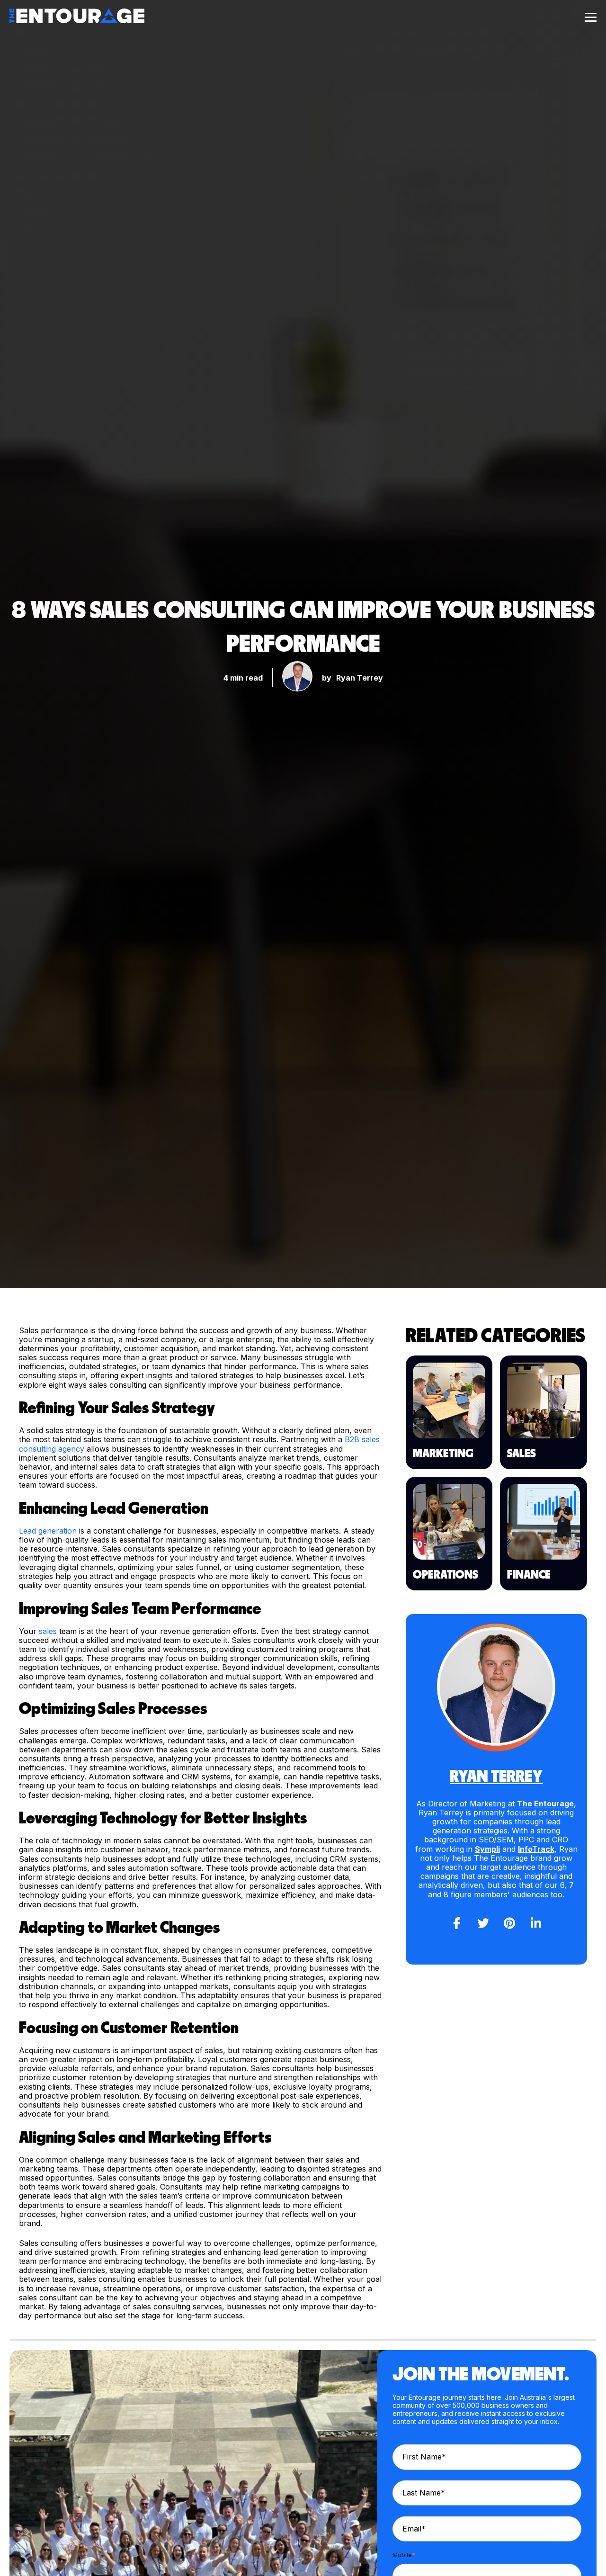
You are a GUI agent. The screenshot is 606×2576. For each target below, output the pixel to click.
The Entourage (545, 1804)
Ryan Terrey (360, 678)
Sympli (487, 1849)
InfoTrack (536, 1849)
